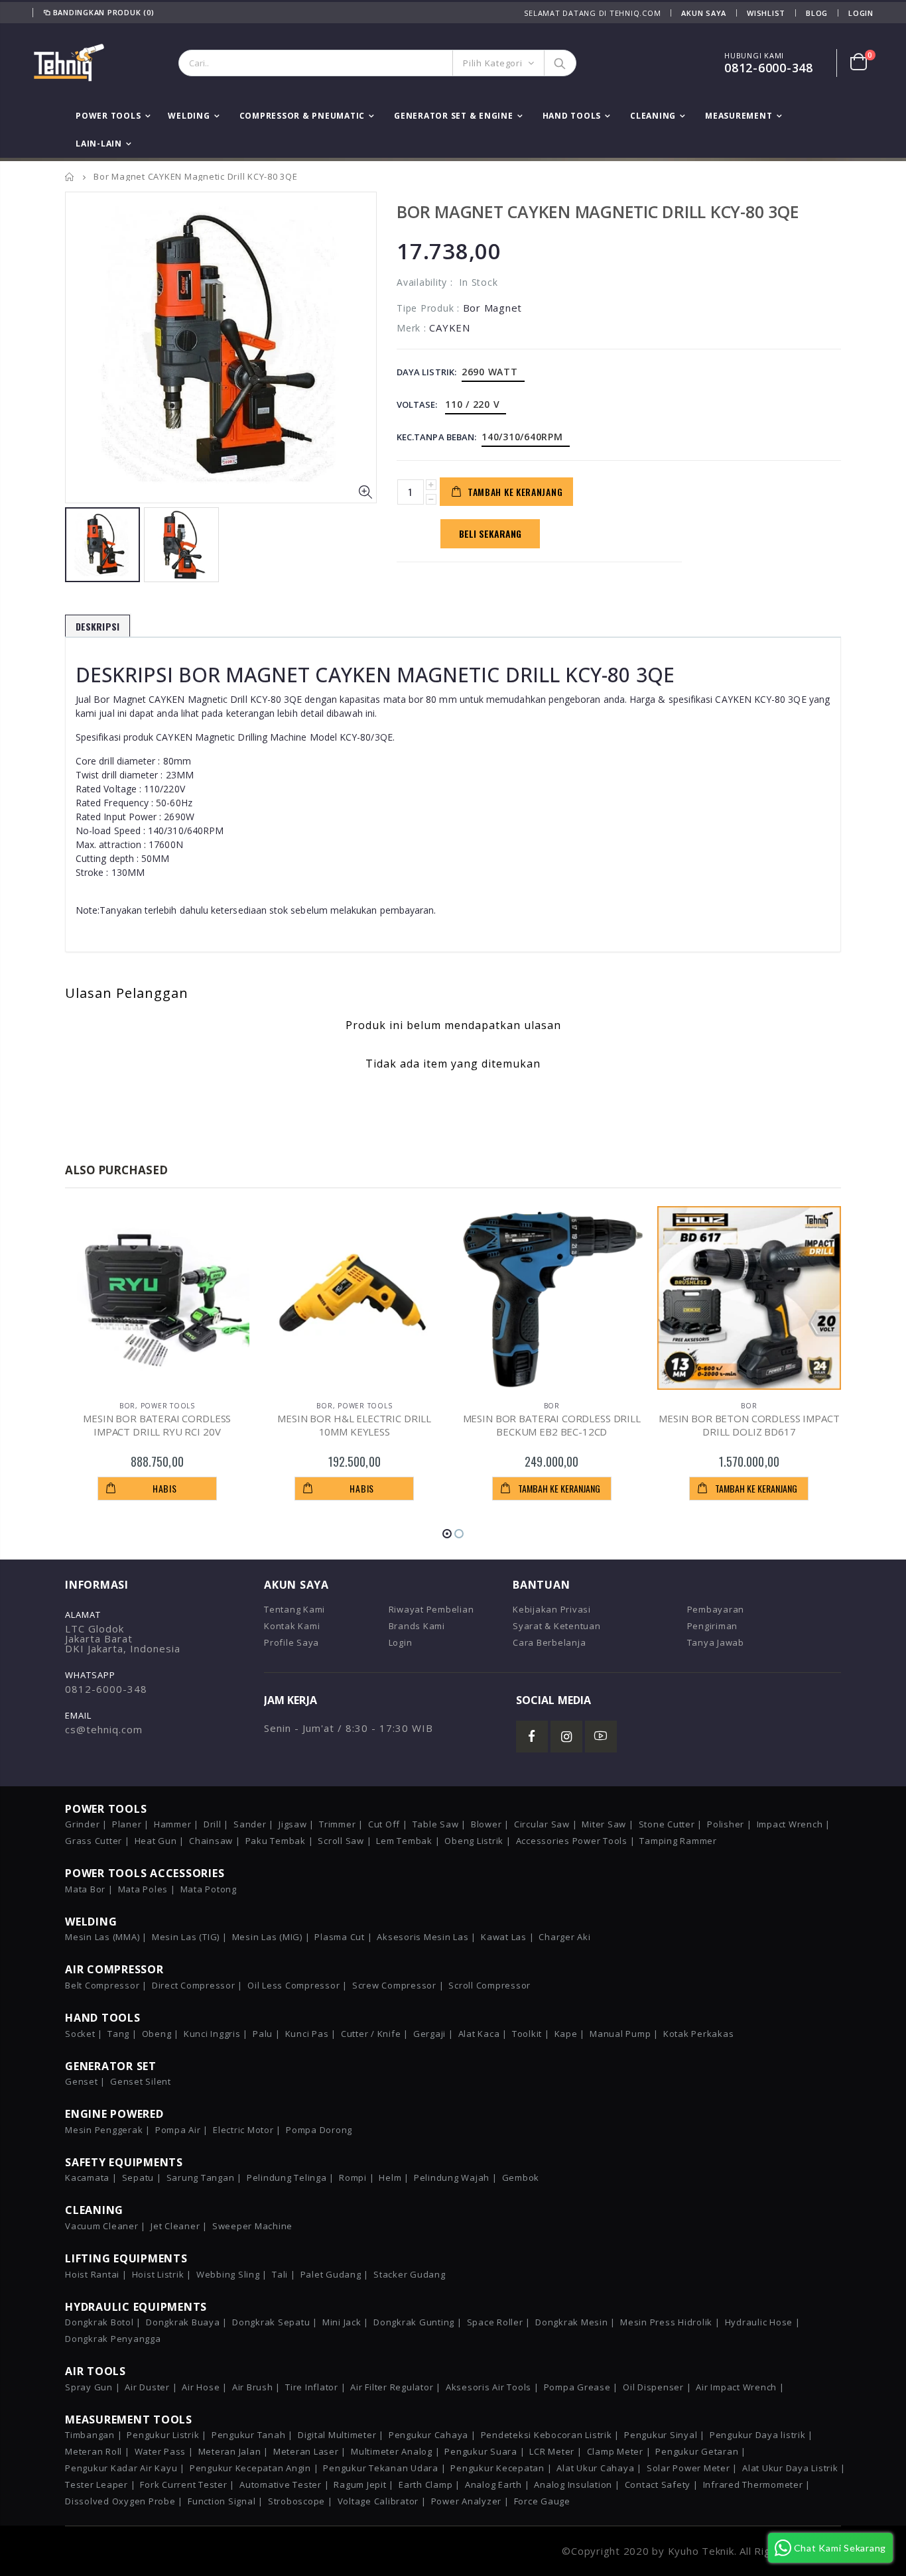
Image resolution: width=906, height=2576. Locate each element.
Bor (127, 1406)
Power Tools (168, 1406)
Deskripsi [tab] (97, 626)
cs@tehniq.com (104, 1729)
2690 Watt (490, 372)
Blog (817, 13)
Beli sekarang (490, 533)
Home (70, 177)
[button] (447, 1534)
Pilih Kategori (493, 63)
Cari (559, 63)
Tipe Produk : (428, 308)
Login (861, 13)
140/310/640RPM (522, 437)
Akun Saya (704, 13)
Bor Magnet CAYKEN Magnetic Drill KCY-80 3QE (598, 212)
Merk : (412, 328)
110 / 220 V (472, 404)
